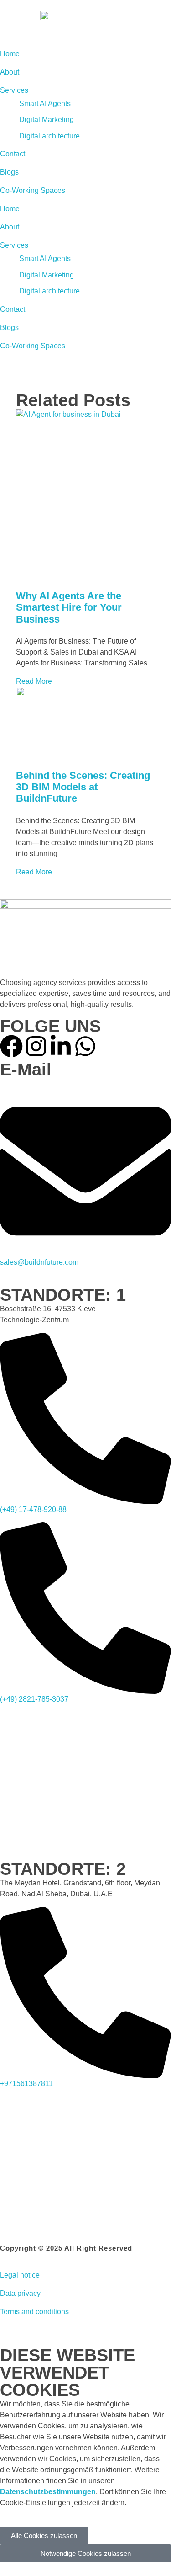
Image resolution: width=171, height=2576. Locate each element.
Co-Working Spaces (33, 346)
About (10, 227)
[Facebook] (11, 1046)
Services (14, 245)
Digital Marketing (47, 275)
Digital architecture (49, 291)
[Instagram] (36, 1046)
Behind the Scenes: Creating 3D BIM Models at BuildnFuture (83, 787)
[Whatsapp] (85, 1046)
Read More (34, 681)
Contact (13, 309)
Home (10, 209)
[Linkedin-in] (61, 1046)
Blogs (9, 327)
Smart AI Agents (45, 258)
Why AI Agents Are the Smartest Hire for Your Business (69, 607)
